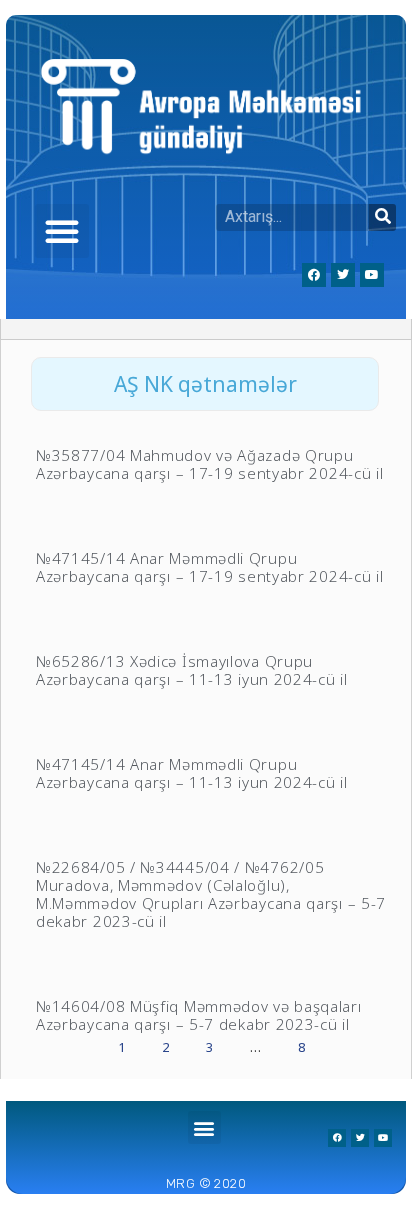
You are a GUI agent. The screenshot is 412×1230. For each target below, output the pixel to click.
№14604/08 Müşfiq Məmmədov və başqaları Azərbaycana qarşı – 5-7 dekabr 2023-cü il (199, 1015)
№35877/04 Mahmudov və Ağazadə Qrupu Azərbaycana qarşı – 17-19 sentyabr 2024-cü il (210, 464)
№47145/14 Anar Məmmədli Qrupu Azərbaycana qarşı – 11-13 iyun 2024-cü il (192, 773)
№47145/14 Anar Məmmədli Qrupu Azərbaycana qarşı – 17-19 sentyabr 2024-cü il (210, 567)
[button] (62, 231)
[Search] (382, 217)
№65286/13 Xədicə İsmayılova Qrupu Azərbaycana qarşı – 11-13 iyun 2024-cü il (192, 670)
